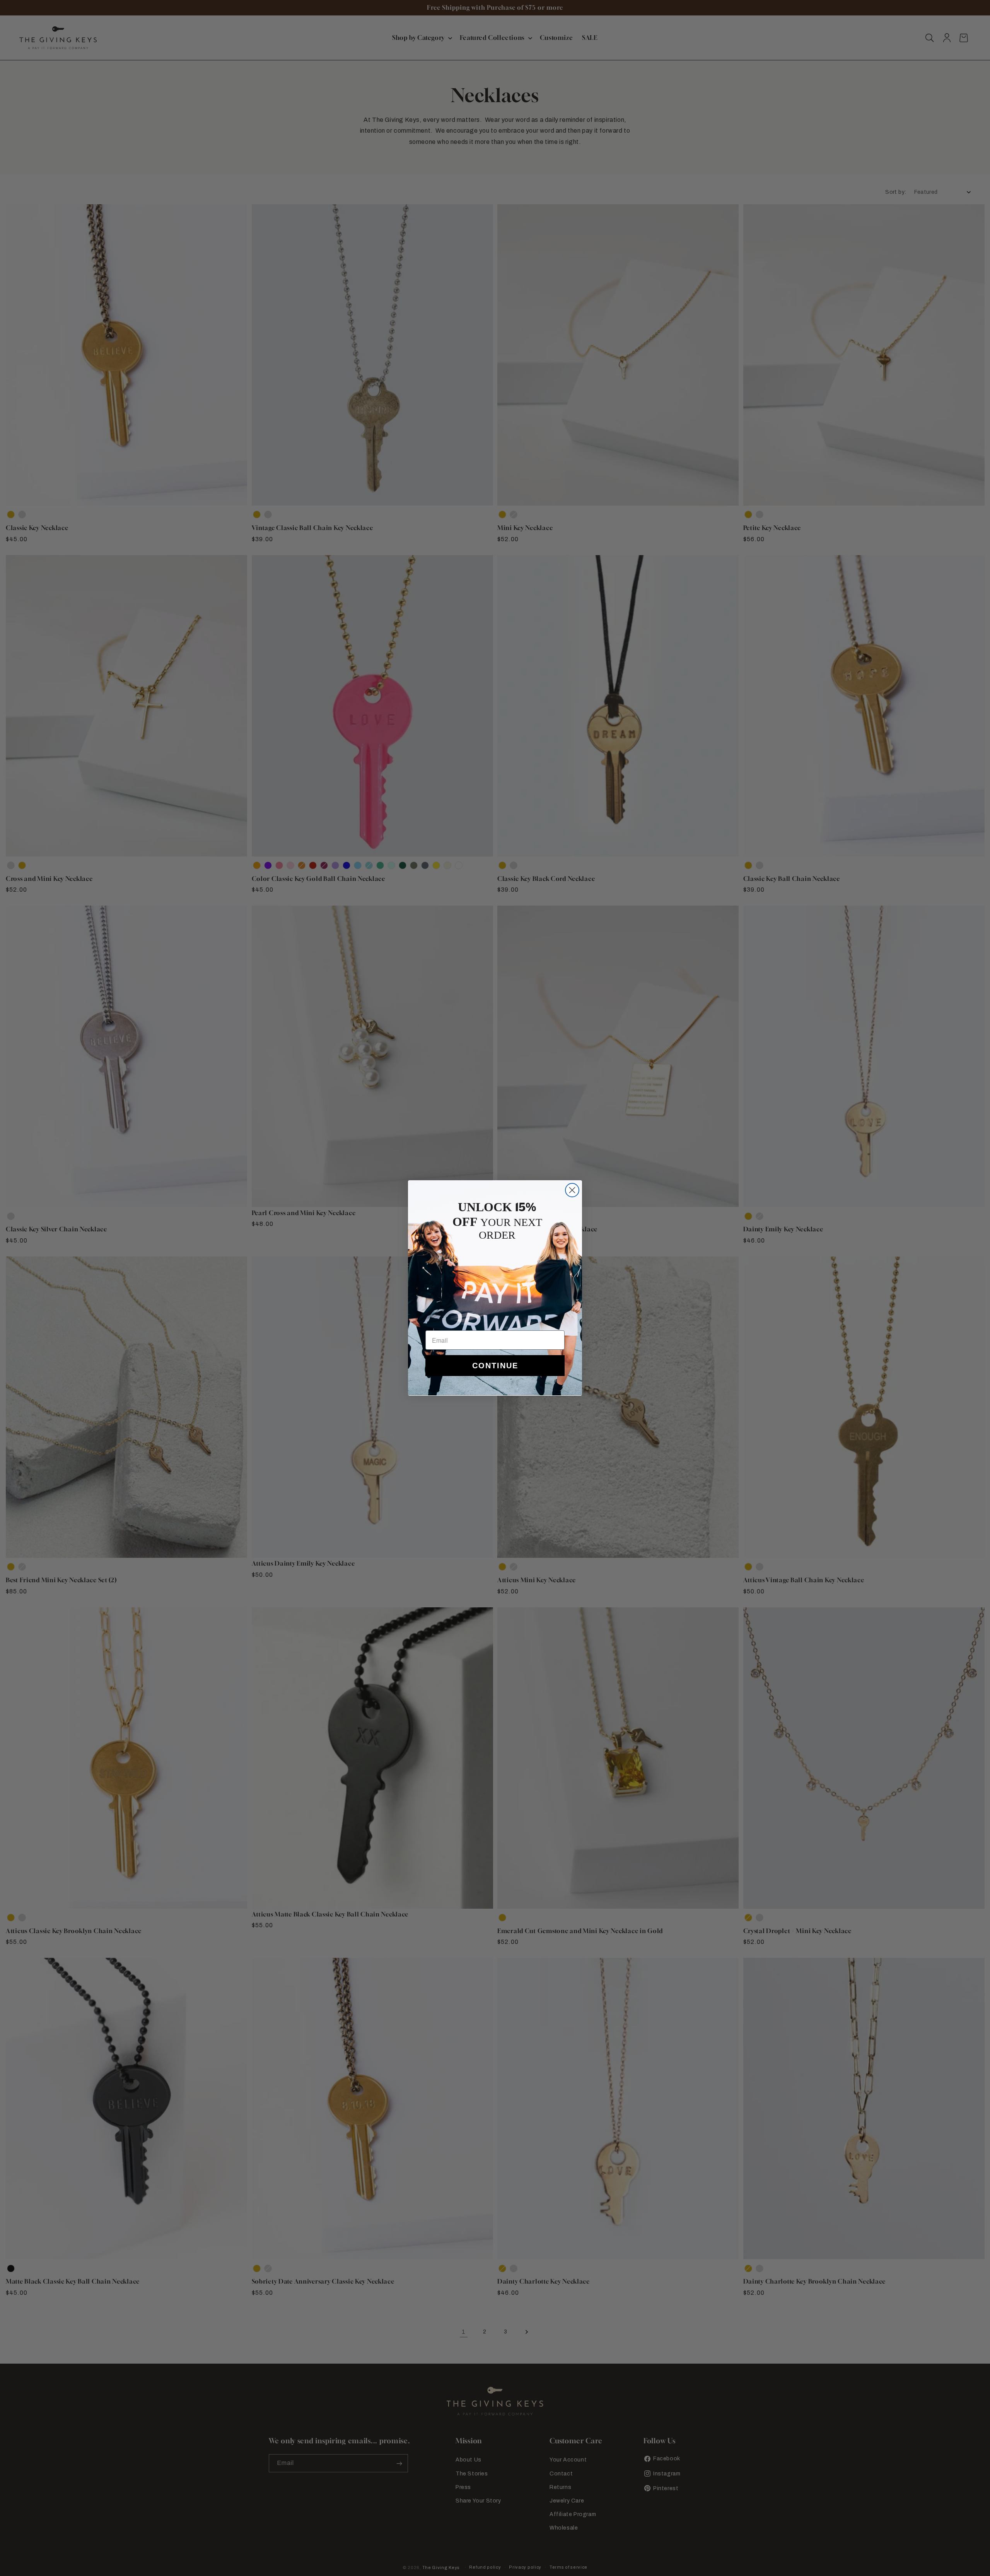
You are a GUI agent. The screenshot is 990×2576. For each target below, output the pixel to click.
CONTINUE (495, 1366)
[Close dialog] (572, 1190)
